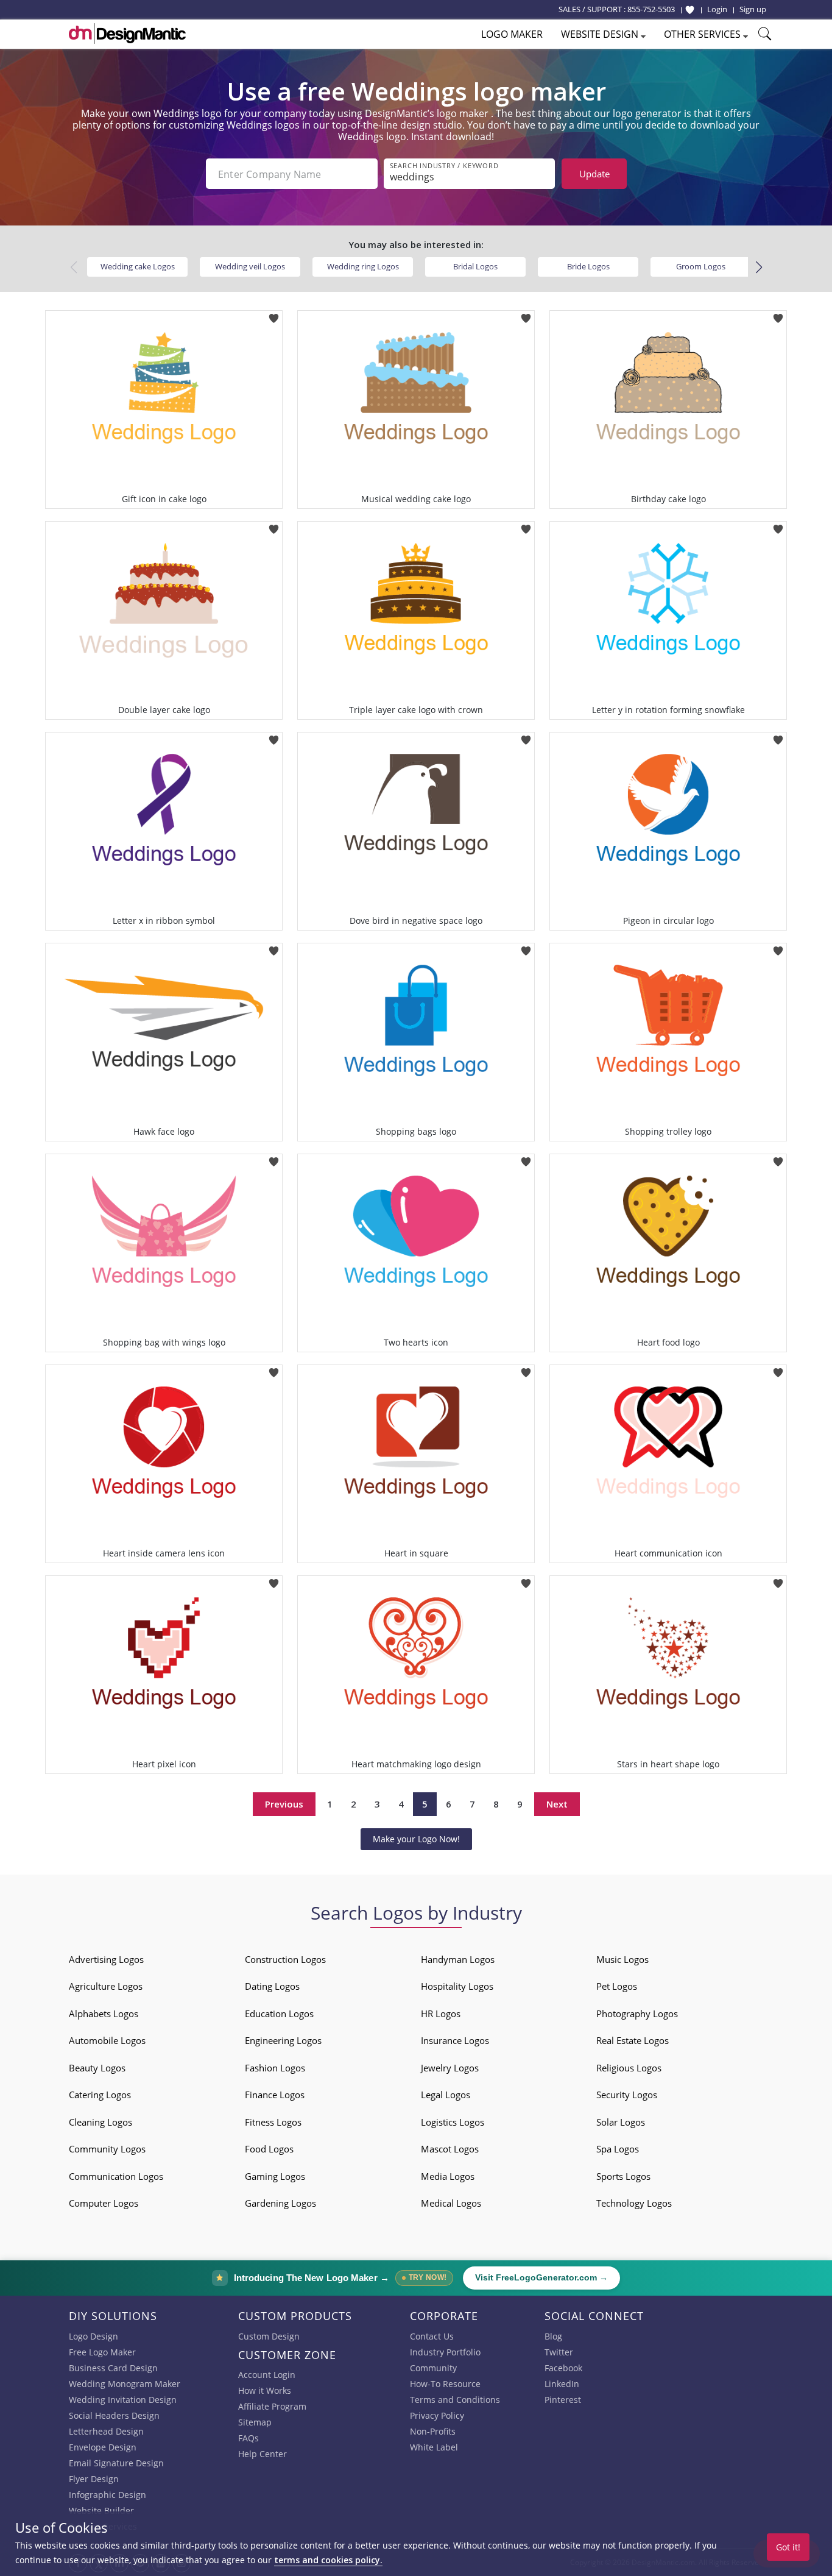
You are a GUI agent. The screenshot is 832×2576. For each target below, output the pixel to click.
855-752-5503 (651, 9)
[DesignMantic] (127, 34)
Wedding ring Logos (363, 266)
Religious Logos (629, 2068)
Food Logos (269, 2149)
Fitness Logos (273, 2122)
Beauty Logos (97, 2068)
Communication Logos (116, 2176)
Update (594, 174)
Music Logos (622, 1959)
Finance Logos (275, 2095)
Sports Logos (623, 2176)
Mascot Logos (450, 2149)
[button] (759, 268)
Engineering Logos (283, 2040)
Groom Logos (701, 266)
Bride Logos (588, 266)
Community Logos (107, 2149)
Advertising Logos (106, 1959)
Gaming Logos (275, 2176)
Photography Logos (637, 2014)
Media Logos (448, 2176)
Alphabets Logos (104, 2014)
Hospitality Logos (457, 1986)
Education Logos (279, 2014)
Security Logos (627, 2095)
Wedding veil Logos (250, 266)
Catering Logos (100, 2095)
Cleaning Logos (100, 2122)
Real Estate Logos (633, 2040)
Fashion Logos (275, 2068)
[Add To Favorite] (274, 314)
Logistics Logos (453, 2122)
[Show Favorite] (690, 10)
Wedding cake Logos (138, 266)
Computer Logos (104, 2203)
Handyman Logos (458, 1959)
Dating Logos (272, 1986)
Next (557, 1804)
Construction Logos (285, 1959)
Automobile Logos (107, 2040)
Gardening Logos (280, 2203)
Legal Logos (446, 2095)
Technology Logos (634, 2203)
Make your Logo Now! (416, 1839)
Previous (284, 1804)
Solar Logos (621, 2122)
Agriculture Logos (106, 1986)
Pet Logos (617, 1986)
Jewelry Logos (450, 2068)
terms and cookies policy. (328, 2560)
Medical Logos (451, 2203)
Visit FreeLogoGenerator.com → (541, 2278)
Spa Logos (618, 2149)
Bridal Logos (475, 266)
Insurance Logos (455, 2040)
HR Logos (441, 2014)
